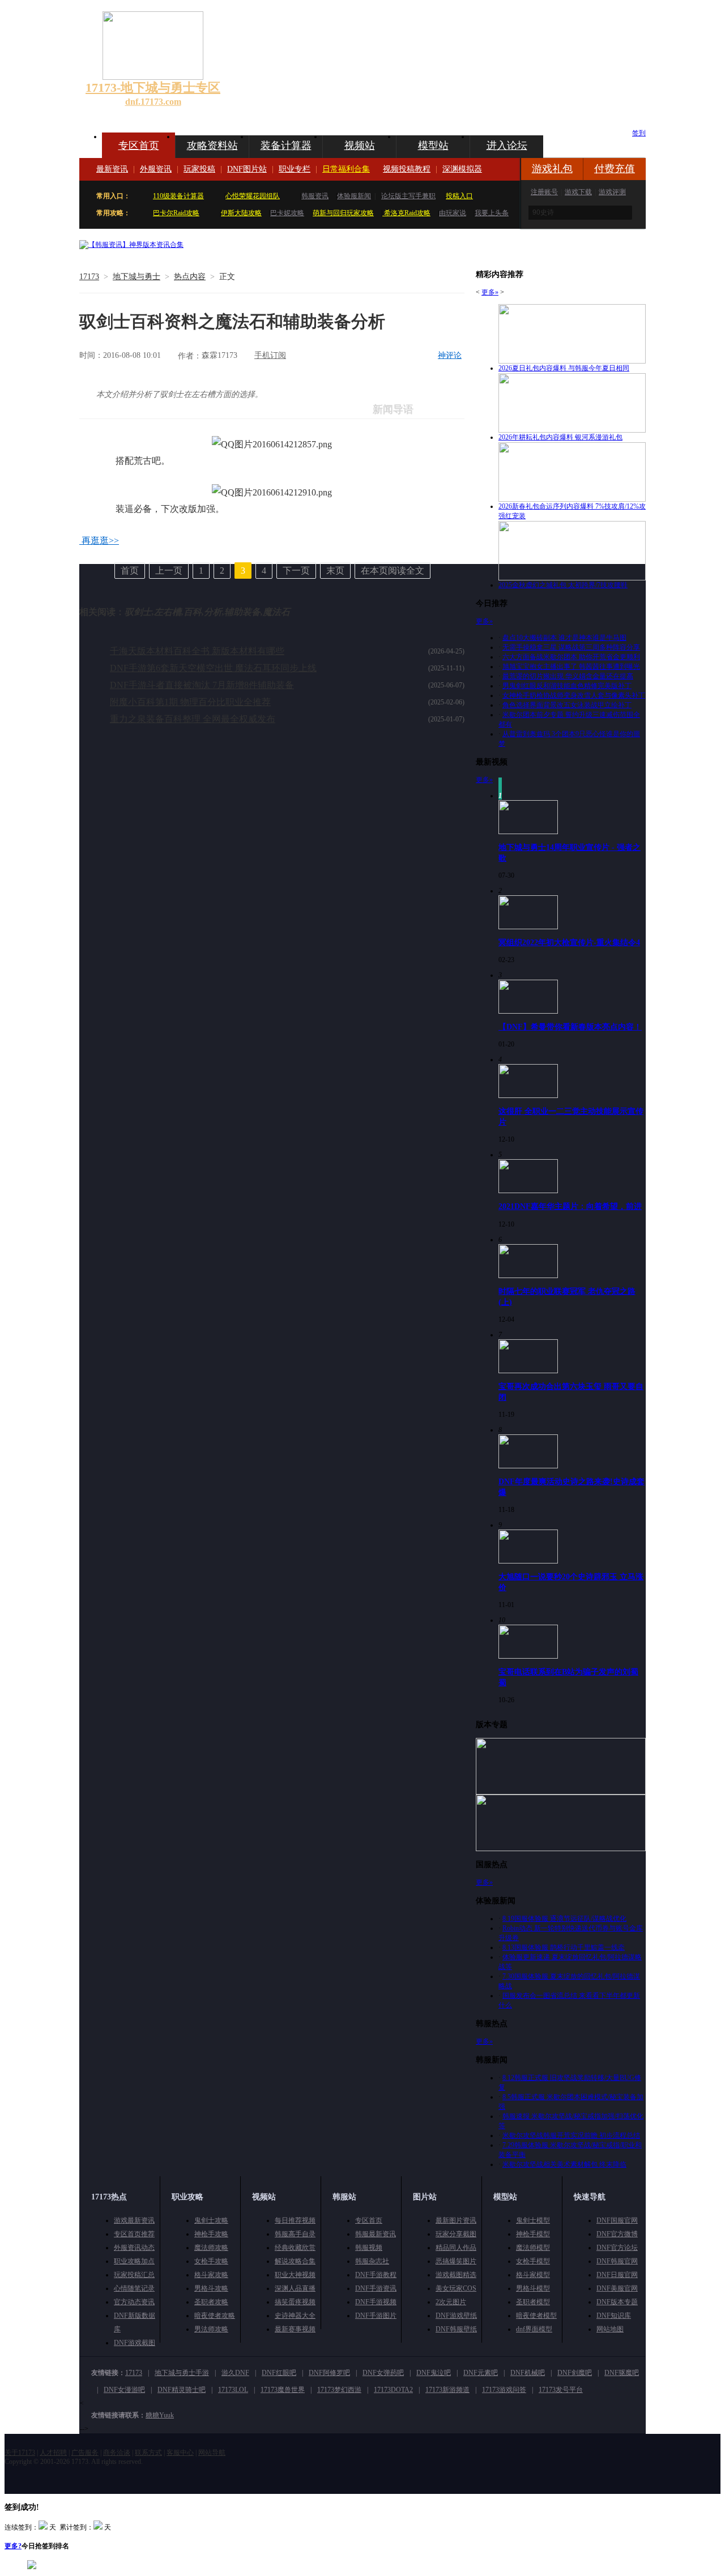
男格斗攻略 (211, 2288)
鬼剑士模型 (533, 2220)
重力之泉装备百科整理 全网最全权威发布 (193, 719)
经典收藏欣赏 (295, 2248)
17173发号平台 (561, 2390)
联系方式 (148, 2453)
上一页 (169, 571)
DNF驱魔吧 (622, 2373)
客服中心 (180, 2453)
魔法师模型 (533, 2248)
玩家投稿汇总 (134, 2275)
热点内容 (190, 277)
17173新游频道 (447, 2390)
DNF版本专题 (617, 2302)
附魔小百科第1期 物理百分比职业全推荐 (190, 702)
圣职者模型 (533, 2302)
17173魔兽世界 (283, 2390)
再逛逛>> (100, 541)
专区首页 (139, 146)
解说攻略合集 (295, 2261)
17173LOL (233, 2390)
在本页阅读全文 (393, 571)
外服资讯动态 (134, 2248)
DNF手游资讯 (376, 2288)
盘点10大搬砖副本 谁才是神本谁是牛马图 (564, 638)
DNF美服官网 (617, 2288)
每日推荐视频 (295, 2220)
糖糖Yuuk (160, 2415)
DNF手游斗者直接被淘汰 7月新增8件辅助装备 (202, 685)
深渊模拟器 (462, 169)
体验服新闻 (354, 196)
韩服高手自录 (295, 2234)
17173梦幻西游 (339, 2390)
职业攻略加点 (134, 2261)
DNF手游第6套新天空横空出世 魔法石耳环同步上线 (213, 668)
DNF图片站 (247, 169)
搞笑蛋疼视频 (295, 2302)
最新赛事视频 (295, 2329)
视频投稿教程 (407, 169)
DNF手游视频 (376, 2302)
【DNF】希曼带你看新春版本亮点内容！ (570, 1027)
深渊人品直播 (295, 2288)
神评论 (450, 355)
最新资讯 (112, 169)
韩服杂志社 (372, 2261)
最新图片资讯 (456, 2220)
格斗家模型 (533, 2275)
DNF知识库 (614, 2316)
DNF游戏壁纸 (456, 2316)
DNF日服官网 (617, 2275)
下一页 (296, 571)
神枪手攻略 (211, 2234)
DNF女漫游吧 (124, 2390)
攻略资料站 (212, 146)
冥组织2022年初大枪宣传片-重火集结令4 (569, 942)
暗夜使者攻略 (215, 2316)
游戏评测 (612, 192)
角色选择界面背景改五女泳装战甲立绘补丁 (567, 705)
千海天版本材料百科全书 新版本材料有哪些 (197, 651)
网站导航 (212, 2453)
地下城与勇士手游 (182, 2373)
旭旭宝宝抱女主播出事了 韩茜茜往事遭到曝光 (571, 667)
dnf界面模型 (534, 2329)
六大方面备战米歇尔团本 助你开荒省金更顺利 (571, 657)
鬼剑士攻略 (211, 2220)
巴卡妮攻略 (287, 213)
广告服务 (85, 2453)
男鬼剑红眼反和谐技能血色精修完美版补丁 (567, 686)
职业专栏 (295, 169)
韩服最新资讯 (376, 2234)
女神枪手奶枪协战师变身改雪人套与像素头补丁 (574, 695)
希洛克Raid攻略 (406, 213)
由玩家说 (453, 213)
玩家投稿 (199, 169)
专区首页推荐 (134, 2234)
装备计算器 (286, 146)
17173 (89, 277)
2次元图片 (451, 2302)
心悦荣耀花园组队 (253, 196)
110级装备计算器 (178, 196)
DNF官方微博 (617, 2234)
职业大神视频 (295, 2275)
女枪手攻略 (211, 2261)
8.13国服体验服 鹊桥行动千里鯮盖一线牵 (564, 1947)
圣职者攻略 (211, 2302)
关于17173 (20, 2453)
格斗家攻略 (211, 2275)
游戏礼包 (552, 169)
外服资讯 (156, 169)
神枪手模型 (533, 2234)
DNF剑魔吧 (575, 2373)
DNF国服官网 (617, 2220)
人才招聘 (53, 2453)
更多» (490, 292)
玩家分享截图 (456, 2234)
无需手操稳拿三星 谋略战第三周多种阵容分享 (571, 647)
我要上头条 (492, 213)
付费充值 (615, 169)
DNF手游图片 (376, 2316)
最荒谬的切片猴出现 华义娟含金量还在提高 (568, 676)
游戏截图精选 (456, 2275)
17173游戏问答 (504, 2390)
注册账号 (544, 192)
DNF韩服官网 (617, 2261)
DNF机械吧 (528, 2373)
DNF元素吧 (481, 2373)
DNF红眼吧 (279, 2373)
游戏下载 (578, 192)
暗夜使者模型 (536, 2316)
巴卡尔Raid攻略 (176, 213)
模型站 (433, 146)
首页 (130, 571)
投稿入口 (459, 196)
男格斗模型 (533, 2288)
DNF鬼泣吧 (434, 2373)
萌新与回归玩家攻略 (343, 213)
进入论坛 (507, 146)
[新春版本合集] (131, 245)
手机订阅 (270, 355)
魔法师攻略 (211, 2248)
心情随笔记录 (134, 2288)
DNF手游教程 (376, 2275)
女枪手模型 (533, 2261)
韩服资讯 (315, 196)
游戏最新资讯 (134, 2220)
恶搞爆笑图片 (456, 2261)
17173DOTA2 (393, 2390)
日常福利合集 (346, 169)
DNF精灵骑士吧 (182, 2390)
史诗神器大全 (295, 2316)
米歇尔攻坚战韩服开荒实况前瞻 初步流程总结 (571, 2135)
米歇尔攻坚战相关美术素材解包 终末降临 (564, 2164)
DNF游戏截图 (135, 2343)
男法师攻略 (211, 2329)
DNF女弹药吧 (383, 2373)
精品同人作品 (456, 2248)
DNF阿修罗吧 (329, 2373)
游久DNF (235, 2373)
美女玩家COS (456, 2288)
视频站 (360, 146)
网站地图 (610, 2329)
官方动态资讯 (134, 2302)
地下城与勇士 (137, 277)
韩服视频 (369, 2248)
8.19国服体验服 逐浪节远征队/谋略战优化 (564, 1919)
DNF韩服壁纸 (456, 2329)
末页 (335, 571)
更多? (13, 2546)
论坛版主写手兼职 (408, 196)
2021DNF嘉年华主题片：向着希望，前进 (570, 1206)
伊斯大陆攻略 (241, 213)
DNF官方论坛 (617, 2248)
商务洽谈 (117, 2453)
